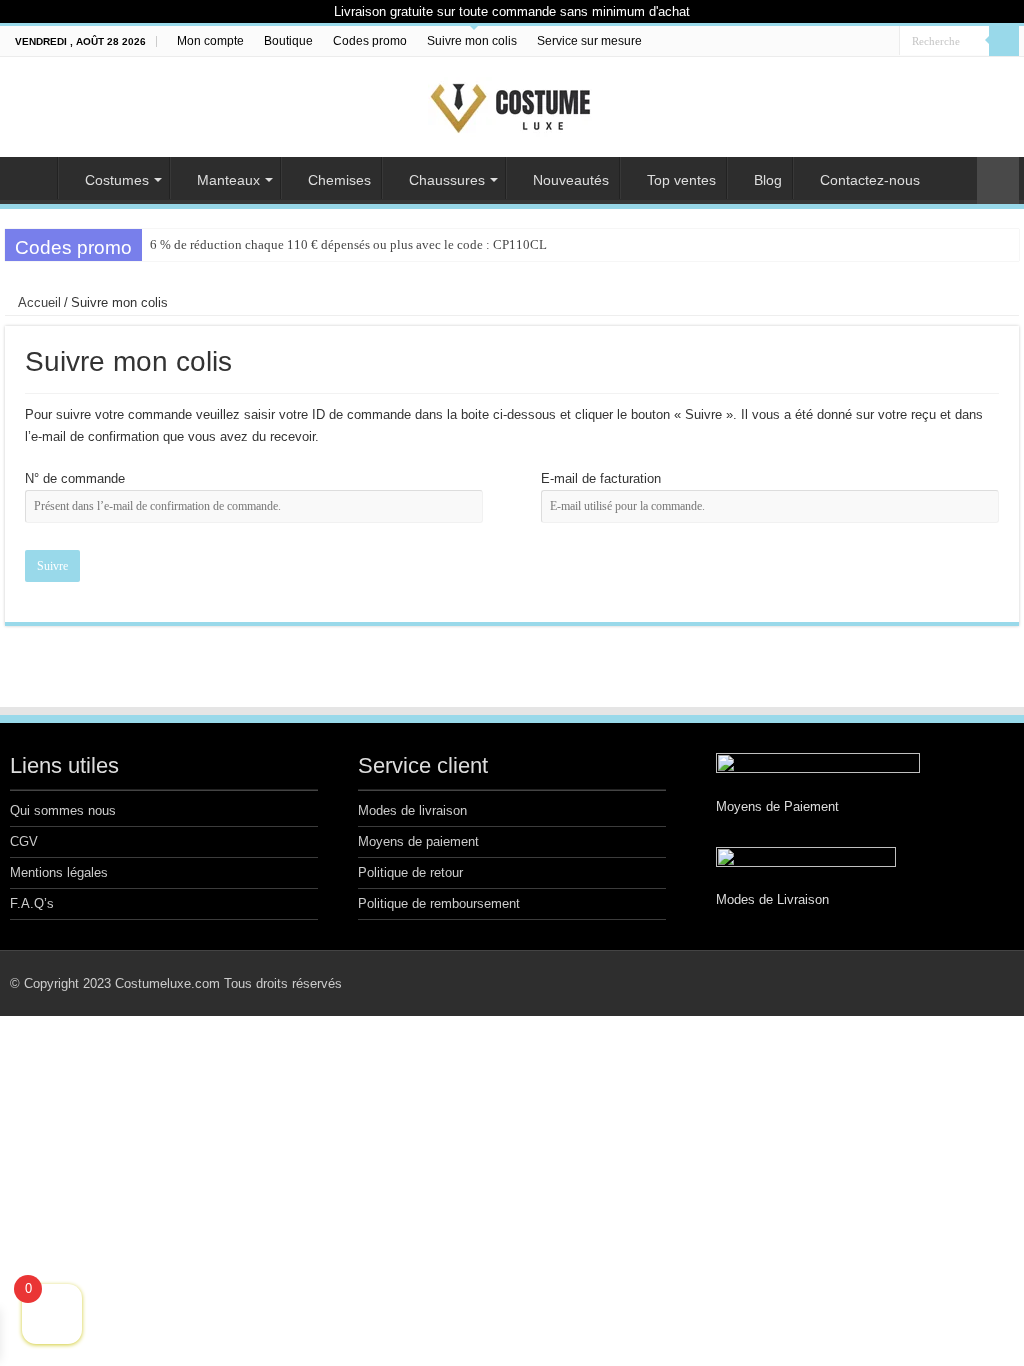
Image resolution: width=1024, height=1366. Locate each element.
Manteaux (228, 180)
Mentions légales (59, 872)
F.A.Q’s (32, 903)
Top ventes (681, 180)
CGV (24, 841)
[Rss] (827, 42)
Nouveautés (571, 180)
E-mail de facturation (601, 478)
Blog (768, 180)
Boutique (288, 41)
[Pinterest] (865, 42)
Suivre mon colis (472, 41)
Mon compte (210, 41)
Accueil (31, 178)
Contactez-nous (870, 180)
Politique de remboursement (439, 903)
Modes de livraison (412, 810)
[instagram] (884, 42)
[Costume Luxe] (512, 103)
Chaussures (447, 180)
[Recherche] (1004, 41)
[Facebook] (846, 42)
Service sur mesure (589, 41)
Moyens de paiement (418, 841)
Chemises (339, 180)
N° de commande (75, 478)
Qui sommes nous (63, 810)
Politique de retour (410, 872)
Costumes (117, 180)
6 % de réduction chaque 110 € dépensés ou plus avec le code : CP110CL (348, 244)
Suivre (52, 566)
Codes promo (370, 41)
